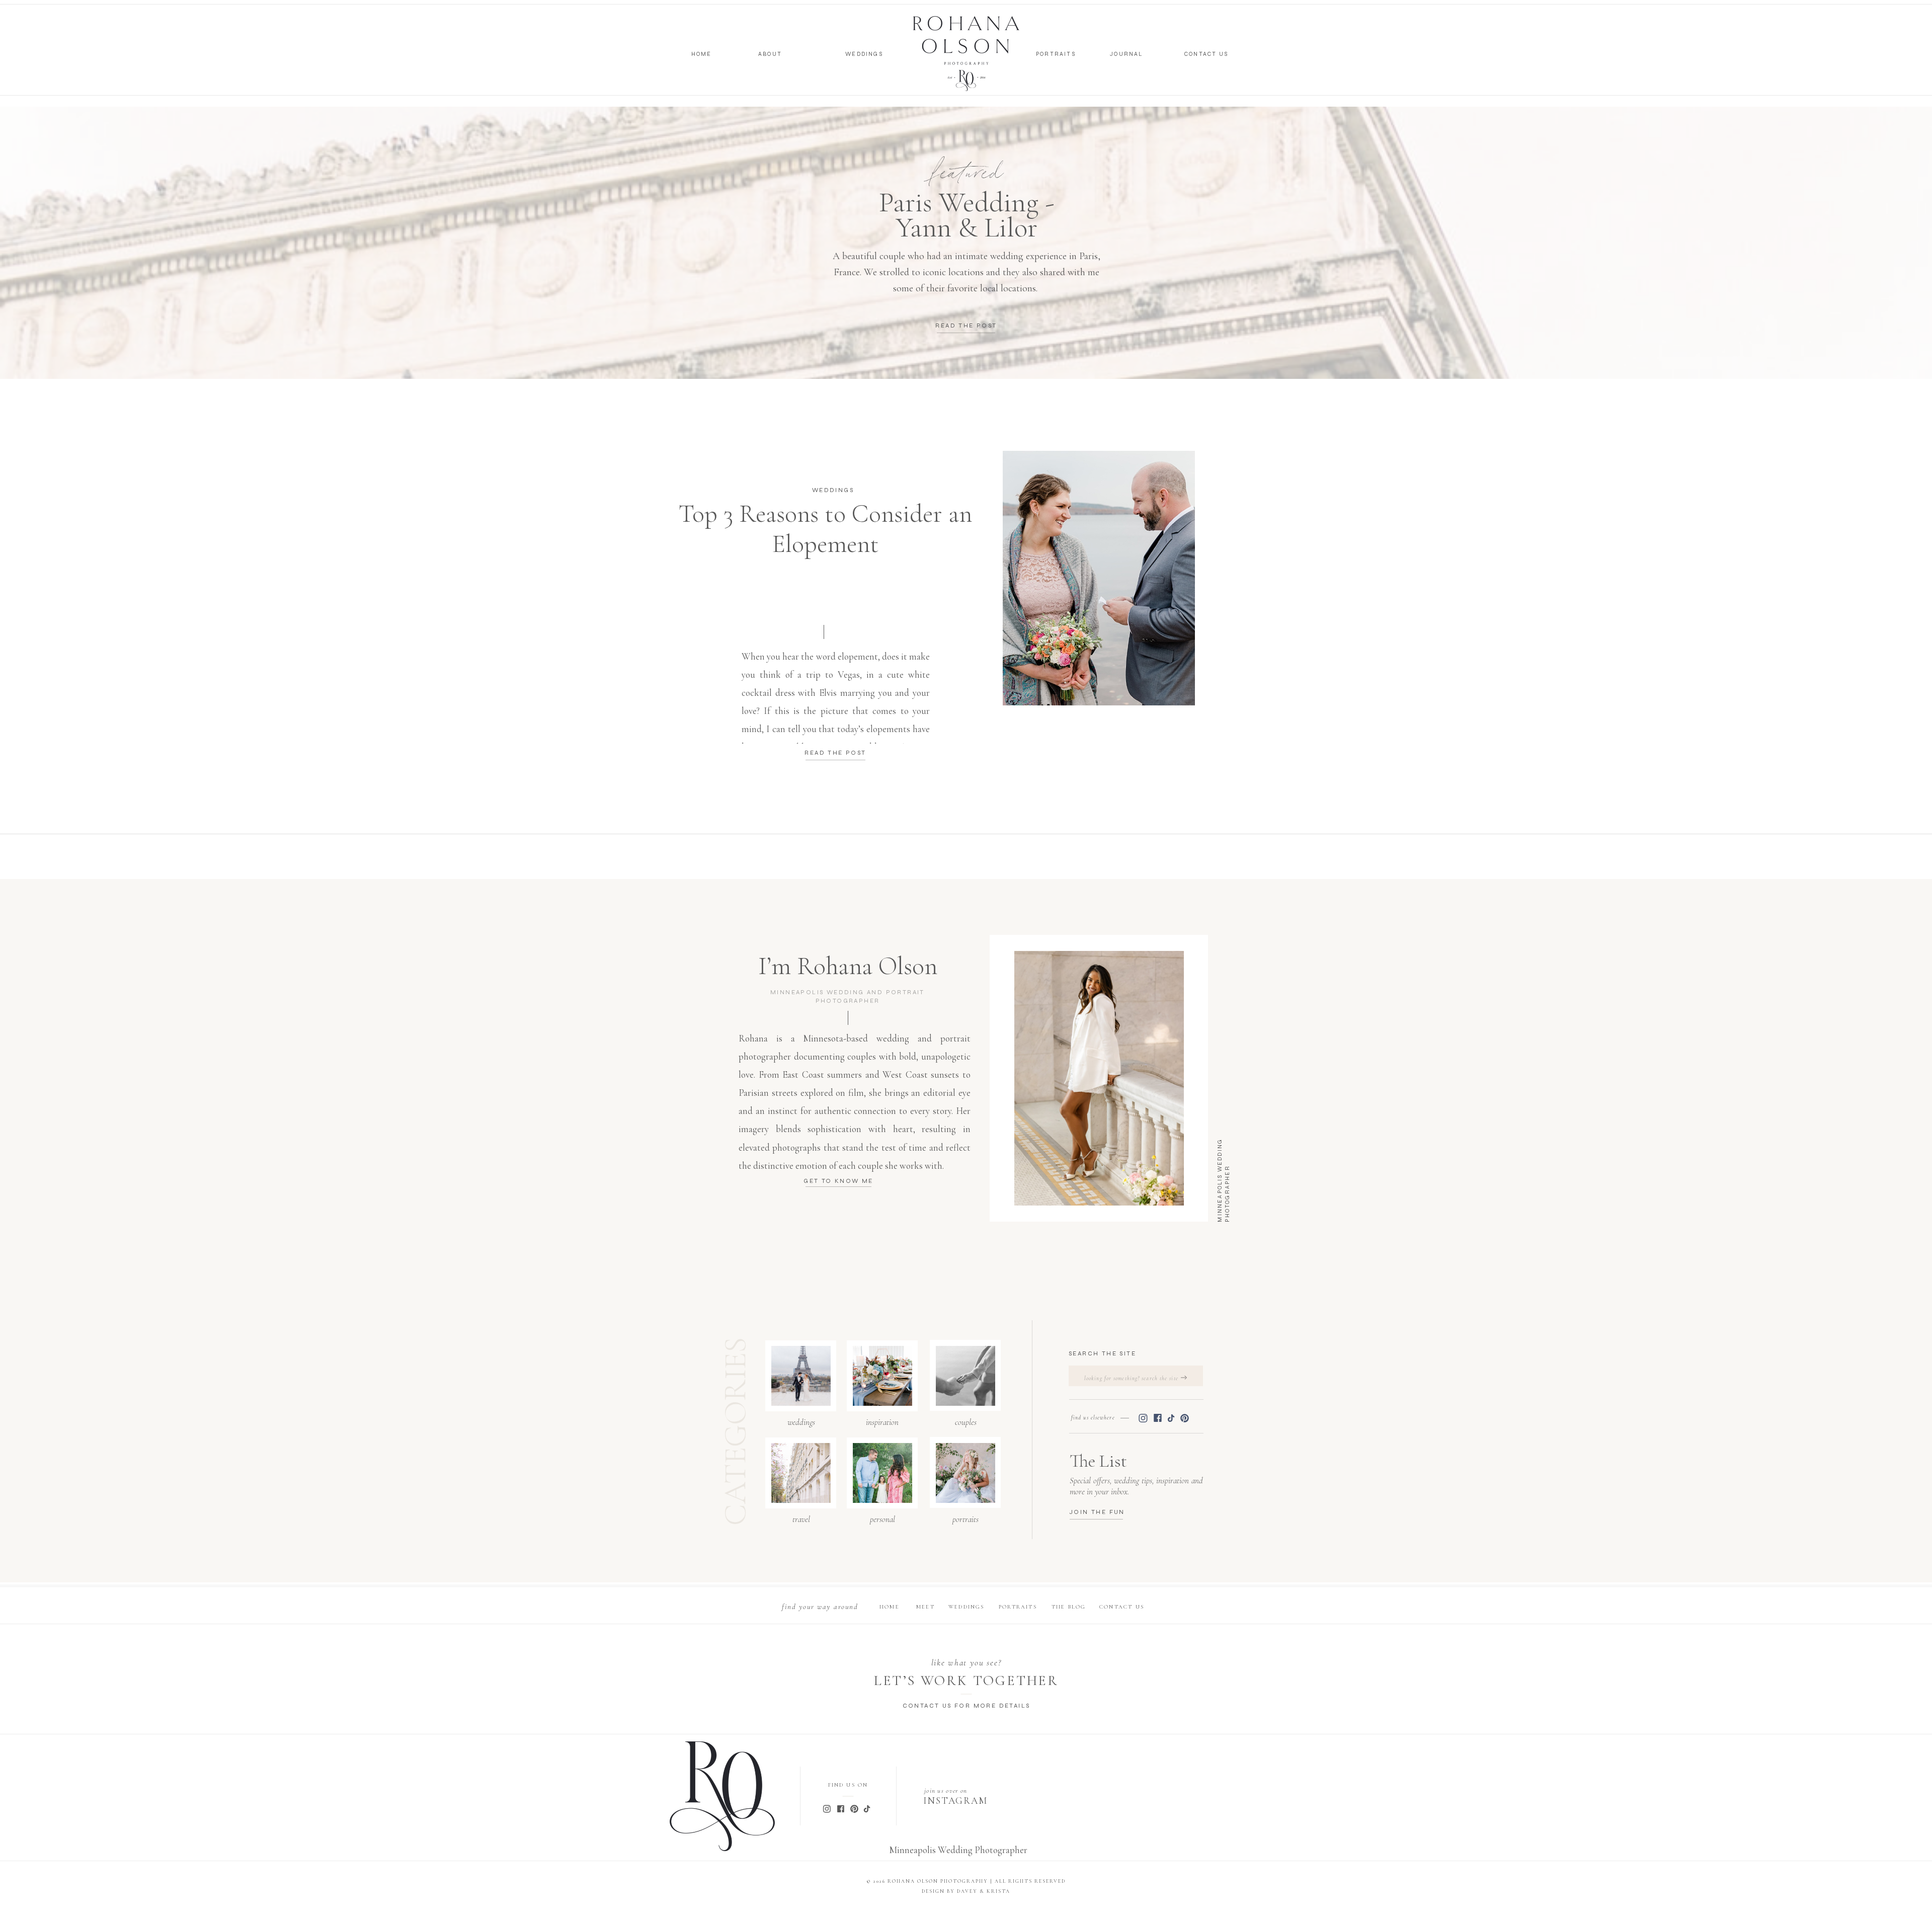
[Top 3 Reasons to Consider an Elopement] (1099, 578)
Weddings (833, 490)
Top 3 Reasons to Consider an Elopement (825, 529)
